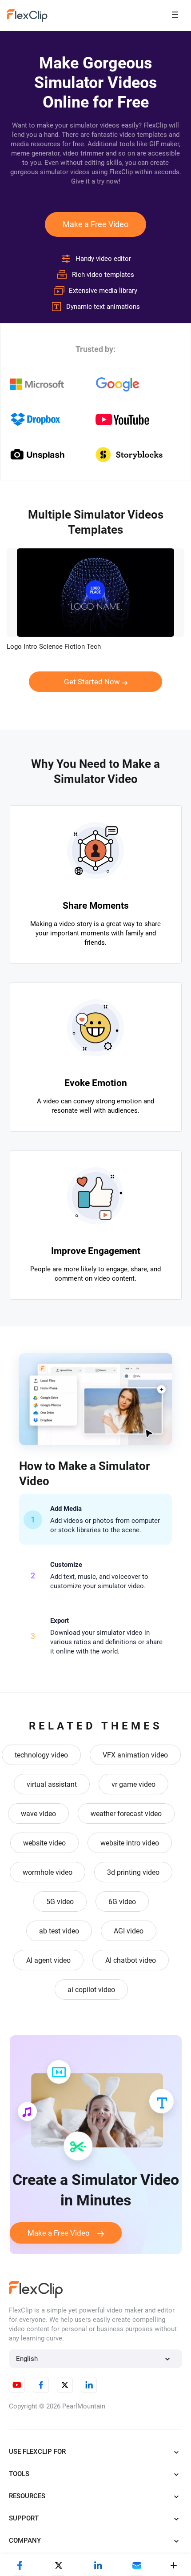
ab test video (59, 1931)
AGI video (129, 1931)
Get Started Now (92, 682)
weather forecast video (126, 1814)
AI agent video (48, 1960)
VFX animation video (135, 1755)
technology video (41, 1755)
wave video (38, 1814)
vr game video (133, 1784)
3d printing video (133, 1872)
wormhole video (48, 1872)
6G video (122, 1902)
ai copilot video (91, 1990)
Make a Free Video (95, 224)
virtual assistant (52, 1784)
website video (44, 1843)
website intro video (130, 1843)
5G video (60, 1902)
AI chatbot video (131, 1960)
